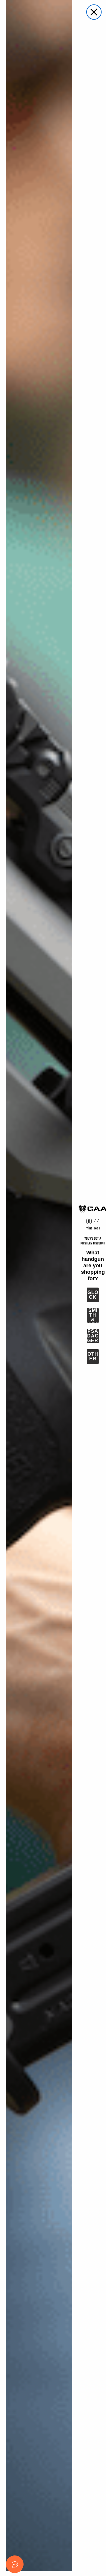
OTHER (93, 1356)
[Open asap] (15, 2564)
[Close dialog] (94, 12)
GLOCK (93, 1295)
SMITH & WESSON (93, 1315)
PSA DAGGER (93, 1336)
